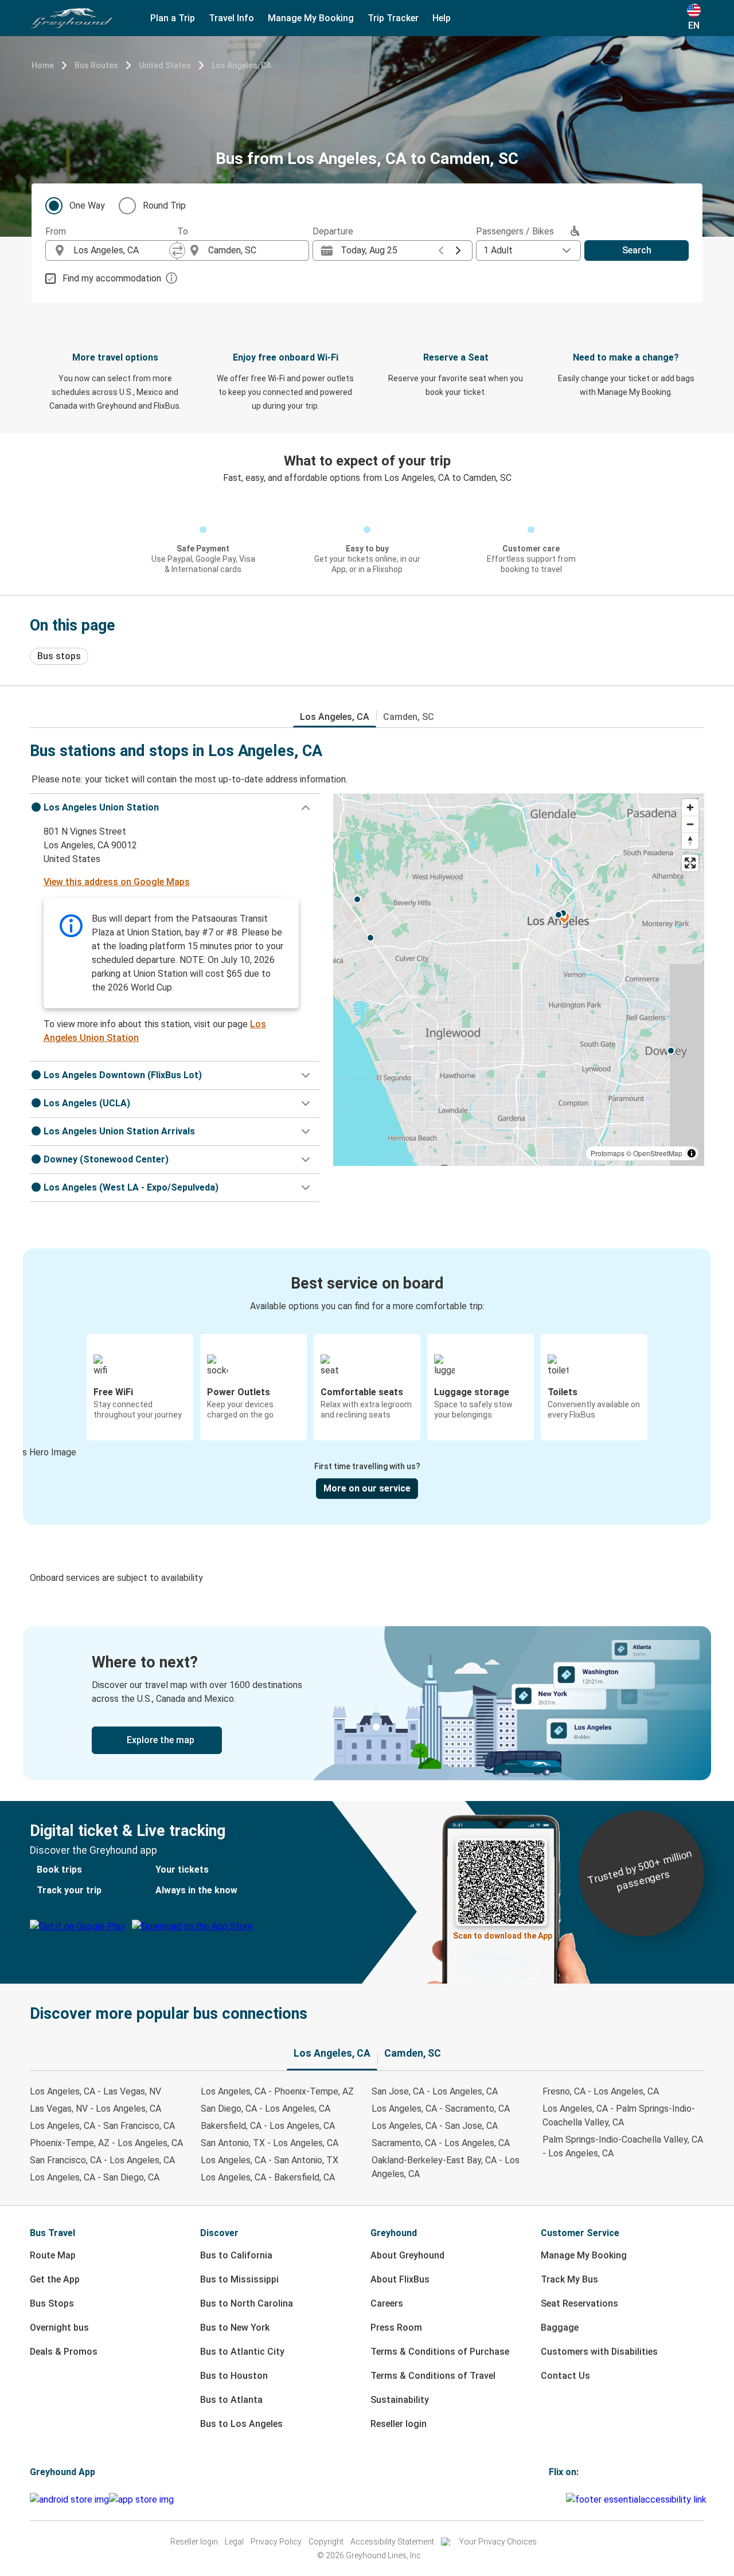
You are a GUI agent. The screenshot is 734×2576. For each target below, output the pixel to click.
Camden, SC (409, 717)
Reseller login (399, 2424)
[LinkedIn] (561, 2499)
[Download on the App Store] (141, 2500)
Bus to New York (235, 2328)
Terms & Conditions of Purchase (440, 2352)
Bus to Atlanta (231, 2400)
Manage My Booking (584, 2255)
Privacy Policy (276, 2542)
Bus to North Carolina (247, 2303)
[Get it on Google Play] (69, 2500)
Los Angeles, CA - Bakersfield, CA (268, 2177)
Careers (387, 2303)
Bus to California (236, 2255)
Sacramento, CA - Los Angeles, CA (441, 2143)
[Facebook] (550, 2499)
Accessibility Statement (392, 2542)
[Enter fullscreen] (690, 863)
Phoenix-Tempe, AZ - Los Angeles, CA (106, 2143)
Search (637, 250)
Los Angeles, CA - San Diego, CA (95, 2177)
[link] (367, 1703)
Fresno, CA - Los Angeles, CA (601, 2091)
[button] (175, 808)
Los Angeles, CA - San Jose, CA (435, 2126)
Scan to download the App (503, 1936)
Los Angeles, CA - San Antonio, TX (270, 2160)
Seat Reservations (579, 2303)
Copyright (326, 2542)
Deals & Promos (64, 2352)
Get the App (55, 2279)
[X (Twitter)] (564, 2499)
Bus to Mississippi (239, 2279)
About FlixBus (400, 2279)
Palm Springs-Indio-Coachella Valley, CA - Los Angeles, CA (623, 2146)
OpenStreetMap (658, 1153)
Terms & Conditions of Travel (433, 2376)
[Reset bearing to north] (690, 841)
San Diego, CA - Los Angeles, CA (266, 2109)
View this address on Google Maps (117, 882)
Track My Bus (569, 2279)
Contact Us (565, 2376)
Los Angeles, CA (241, 65)
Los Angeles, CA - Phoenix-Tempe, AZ (277, 2091)
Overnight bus (59, 2328)
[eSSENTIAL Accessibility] (639, 2499)
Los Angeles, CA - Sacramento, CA (441, 2109)
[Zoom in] (690, 807)
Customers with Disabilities (599, 2352)
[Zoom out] (690, 824)
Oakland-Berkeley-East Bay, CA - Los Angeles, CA (446, 2167)
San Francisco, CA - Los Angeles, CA (102, 2160)
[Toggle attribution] (692, 1153)
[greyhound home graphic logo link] (72, 18)
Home (43, 65)
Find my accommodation (112, 278)
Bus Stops (52, 2303)
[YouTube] (557, 2499)
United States (165, 65)
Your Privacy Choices (498, 2542)
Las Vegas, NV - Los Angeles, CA (95, 2109)
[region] (519, 980)
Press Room (396, 2328)
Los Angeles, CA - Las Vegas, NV (95, 2091)
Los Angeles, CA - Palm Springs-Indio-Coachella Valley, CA (619, 2115)
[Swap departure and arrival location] (177, 250)
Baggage (560, 2328)
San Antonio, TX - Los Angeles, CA (270, 2143)
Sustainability (400, 2400)
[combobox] (122, 250)
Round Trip (164, 205)
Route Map (53, 2255)
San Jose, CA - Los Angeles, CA (435, 2091)
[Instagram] (554, 2499)
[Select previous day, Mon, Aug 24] (441, 250)
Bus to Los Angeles (241, 2424)
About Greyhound (407, 2255)
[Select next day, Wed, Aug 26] (458, 250)
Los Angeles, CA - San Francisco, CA (102, 2126)
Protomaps (608, 1153)
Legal (234, 2542)
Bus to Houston (234, 2376)
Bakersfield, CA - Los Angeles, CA (268, 2126)
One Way (87, 205)
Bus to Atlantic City (242, 2352)
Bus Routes (96, 65)
